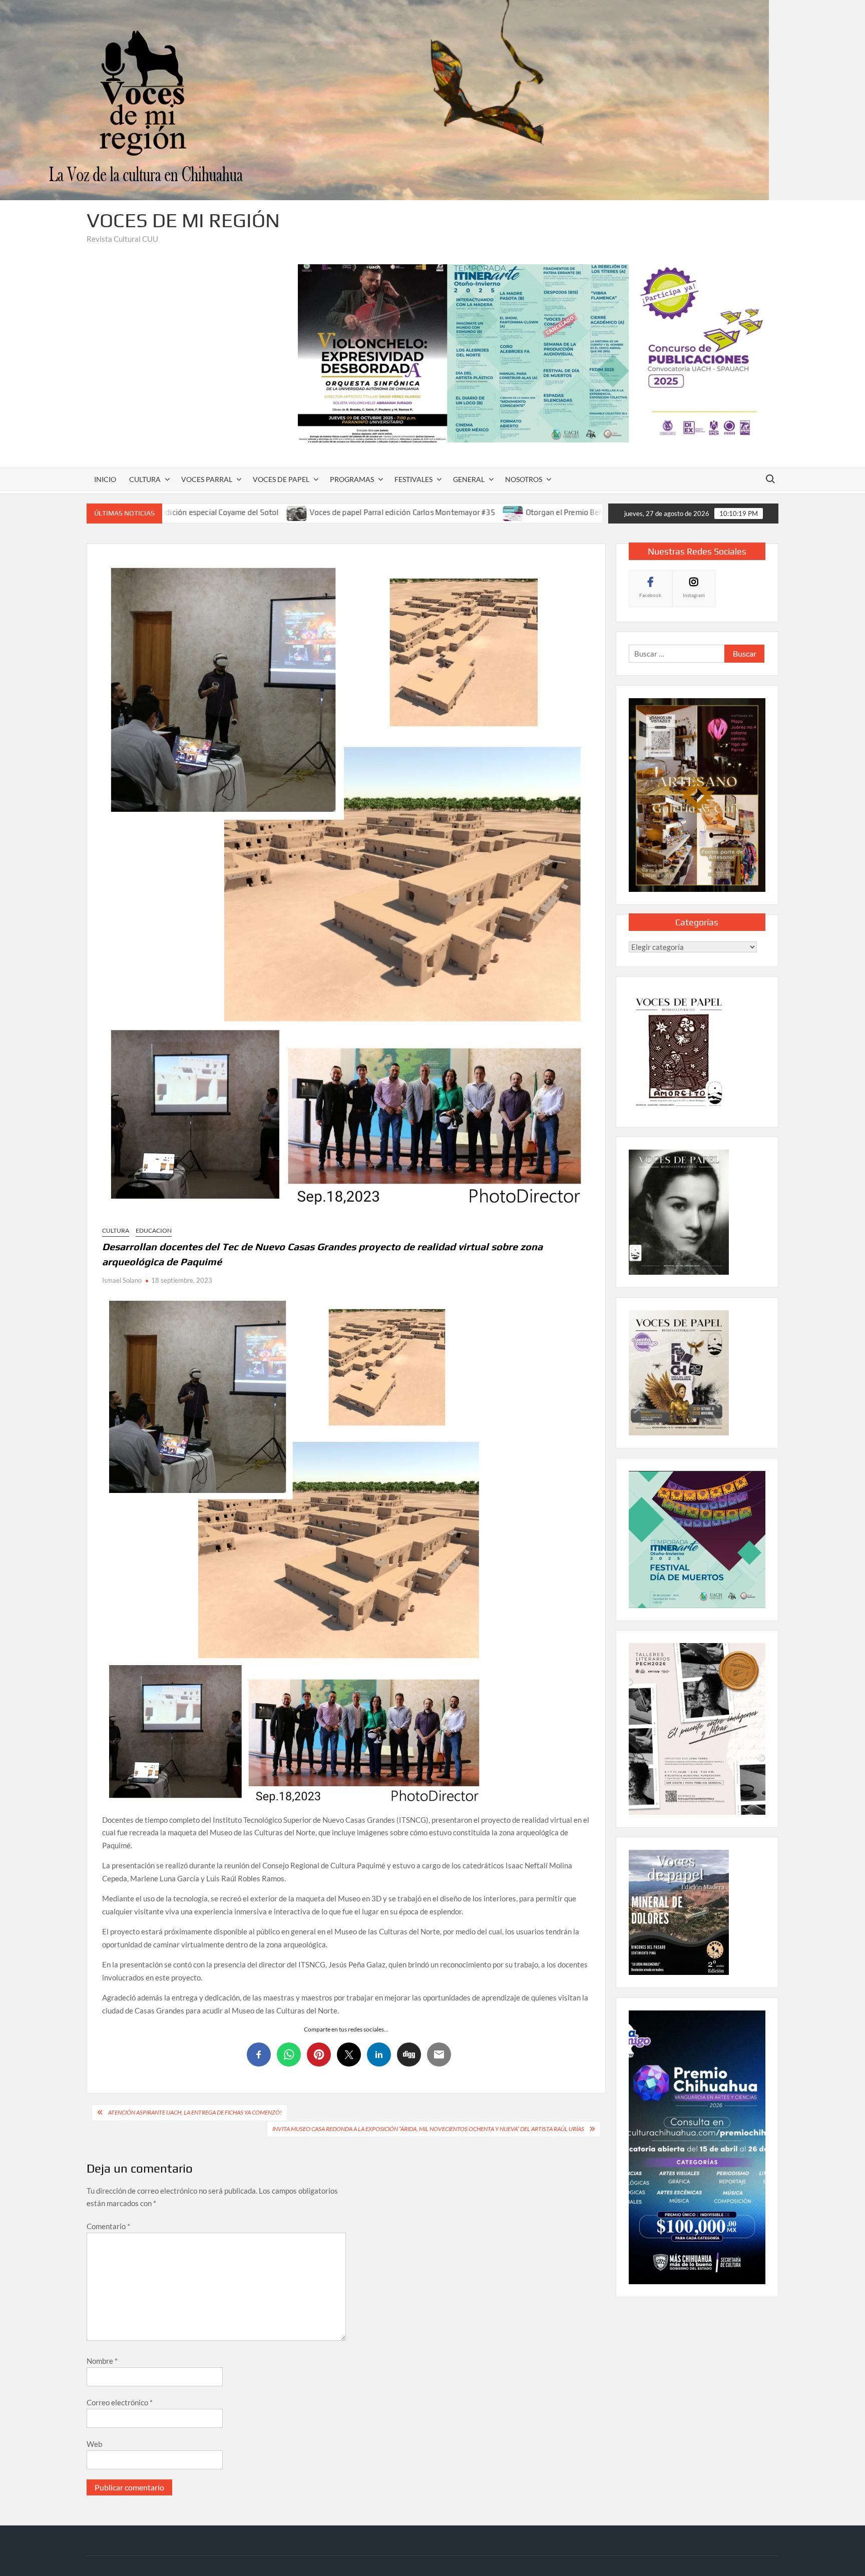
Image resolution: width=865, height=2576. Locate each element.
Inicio (105, 479)
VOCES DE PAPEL (281, 479)
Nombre (102, 2361)
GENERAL (469, 479)
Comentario (108, 2226)
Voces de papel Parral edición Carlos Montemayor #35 (239, 512)
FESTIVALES (413, 479)
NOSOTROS (524, 479)
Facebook (650, 595)
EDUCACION (154, 1230)
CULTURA (145, 479)
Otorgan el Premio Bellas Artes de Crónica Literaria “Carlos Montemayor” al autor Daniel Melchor (528, 512)
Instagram (694, 595)
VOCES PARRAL (207, 479)
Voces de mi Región (183, 220)
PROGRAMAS (352, 479)
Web (94, 2444)
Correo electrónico (120, 2402)
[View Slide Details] (538, 353)
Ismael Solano (122, 1280)
